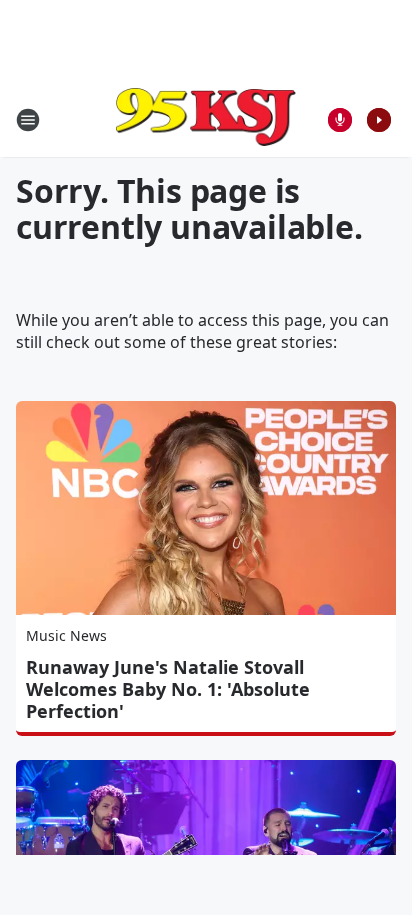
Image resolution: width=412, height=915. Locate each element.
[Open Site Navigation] (28, 120)
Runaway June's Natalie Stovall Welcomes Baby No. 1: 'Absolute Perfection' (168, 689)
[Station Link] (206, 119)
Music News (66, 635)
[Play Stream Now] (379, 120)
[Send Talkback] (340, 120)
